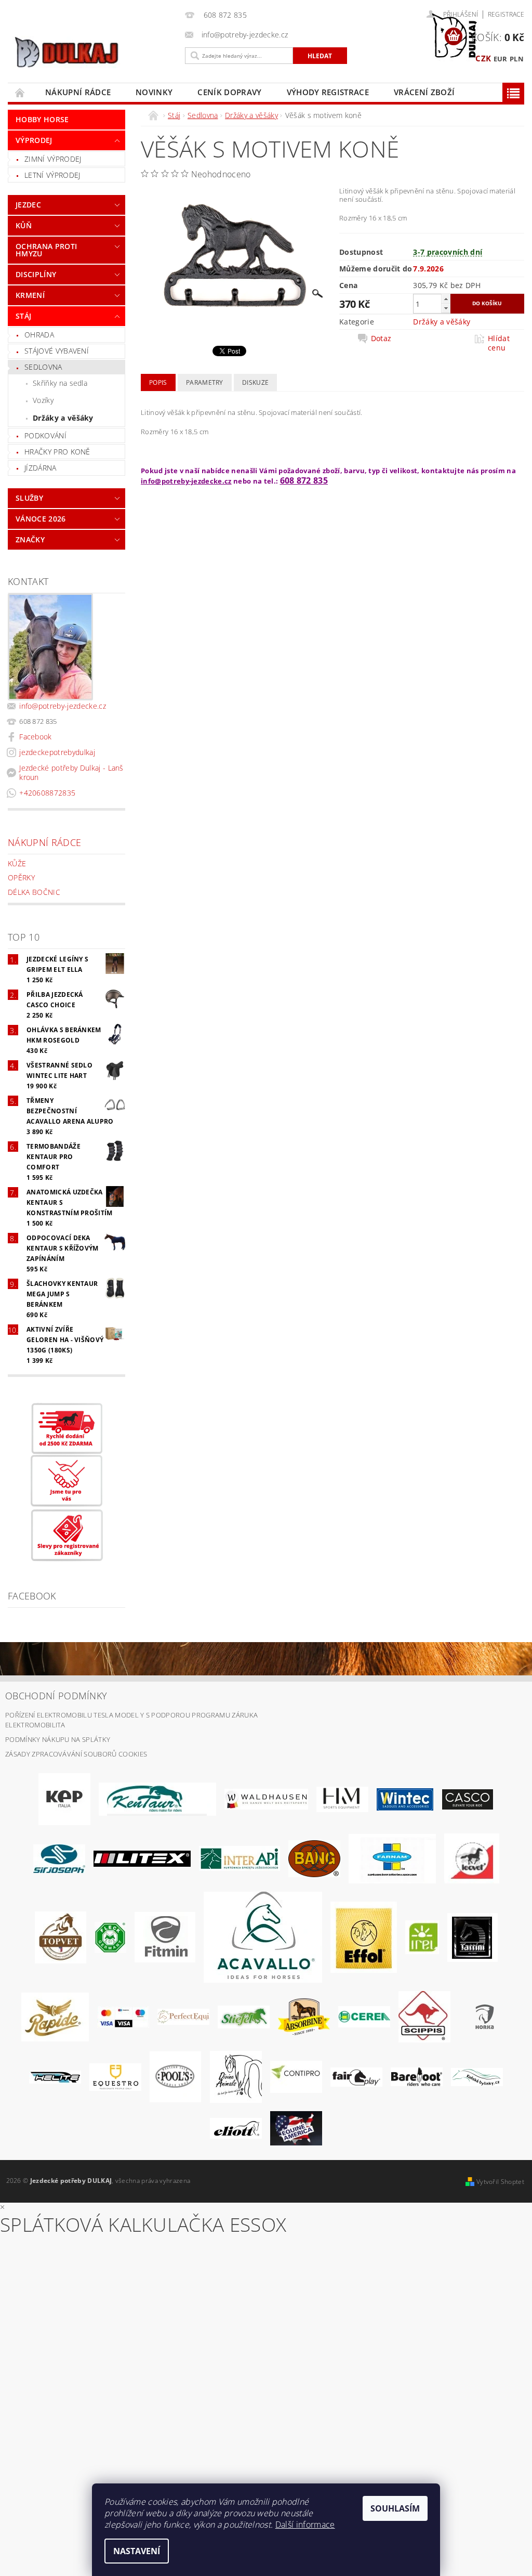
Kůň (24, 225)
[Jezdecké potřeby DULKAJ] (93, 52)
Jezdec (28, 205)
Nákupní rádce (78, 92)
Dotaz (381, 339)
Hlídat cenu (499, 343)
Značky (30, 539)
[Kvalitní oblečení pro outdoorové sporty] (59, 1858)
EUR (501, 59)
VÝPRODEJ (34, 140)
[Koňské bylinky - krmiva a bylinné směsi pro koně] (477, 2076)
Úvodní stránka (20, 92)
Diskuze (255, 382)
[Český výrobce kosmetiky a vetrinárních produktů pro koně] (61, 1936)
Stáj (23, 316)
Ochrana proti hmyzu (46, 250)
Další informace (305, 2525)
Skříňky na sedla (60, 383)
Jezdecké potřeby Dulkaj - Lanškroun (71, 772)
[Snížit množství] (446, 308)
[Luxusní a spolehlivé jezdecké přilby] (468, 1799)
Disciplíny (36, 274)
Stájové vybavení (57, 351)
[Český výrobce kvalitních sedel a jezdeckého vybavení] (157, 1799)
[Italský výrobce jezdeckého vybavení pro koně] (263, 1936)
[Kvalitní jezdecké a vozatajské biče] (110, 1936)
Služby (29, 498)
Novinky (154, 92)
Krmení (30, 295)
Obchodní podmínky (56, 1696)
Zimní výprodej (53, 159)
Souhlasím (395, 2508)
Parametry (205, 382)
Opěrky (21, 877)
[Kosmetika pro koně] (472, 1858)
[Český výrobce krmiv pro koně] (165, 1936)
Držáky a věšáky (63, 418)
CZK (483, 58)
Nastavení (137, 2551)
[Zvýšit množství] (446, 299)
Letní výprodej (52, 175)
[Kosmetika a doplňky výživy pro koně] (392, 1858)
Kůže (17, 863)
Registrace (506, 14)
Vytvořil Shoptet (500, 2182)
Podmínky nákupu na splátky (58, 1739)
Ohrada (39, 335)
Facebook (36, 737)
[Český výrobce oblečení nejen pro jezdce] (142, 1858)
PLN (517, 59)
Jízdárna (41, 468)
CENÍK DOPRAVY (229, 92)
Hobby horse (42, 119)
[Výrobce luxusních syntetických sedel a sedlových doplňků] (405, 1799)
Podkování (45, 435)
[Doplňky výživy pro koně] (422, 1936)
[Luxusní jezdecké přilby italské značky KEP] (64, 1799)
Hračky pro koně (57, 452)
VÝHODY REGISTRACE (328, 92)
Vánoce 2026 (41, 519)
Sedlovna (43, 367)
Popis (158, 382)
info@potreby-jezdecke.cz (63, 706)
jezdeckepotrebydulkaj (57, 752)
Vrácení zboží (424, 92)
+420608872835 (47, 793)
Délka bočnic (34, 892)
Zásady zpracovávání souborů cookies (76, 1754)
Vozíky (43, 400)
